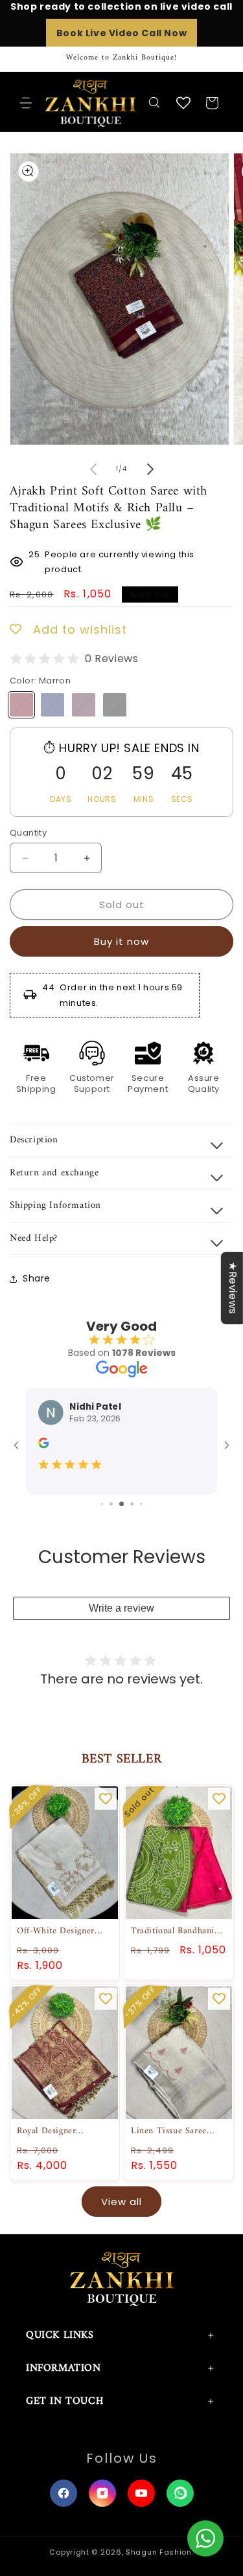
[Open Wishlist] (183, 103)
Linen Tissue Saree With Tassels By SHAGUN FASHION (172, 2131)
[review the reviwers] (43, 1445)
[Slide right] (150, 469)
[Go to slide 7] (121, 1504)
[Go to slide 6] (111, 1504)
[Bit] (84, 705)
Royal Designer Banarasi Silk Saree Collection (55, 2131)
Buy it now (121, 941)
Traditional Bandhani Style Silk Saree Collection (173, 1931)
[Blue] (52, 705)
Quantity (28, 833)
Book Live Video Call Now (121, 33)
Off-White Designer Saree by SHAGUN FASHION (56, 1931)
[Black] (115, 705)
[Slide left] (93, 469)
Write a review (121, 1608)
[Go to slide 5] (102, 1504)
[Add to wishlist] (106, 1799)
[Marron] (21, 705)
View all (121, 2202)
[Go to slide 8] (132, 1504)
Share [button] (37, 1278)
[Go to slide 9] (141, 1504)
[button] (26, 103)
